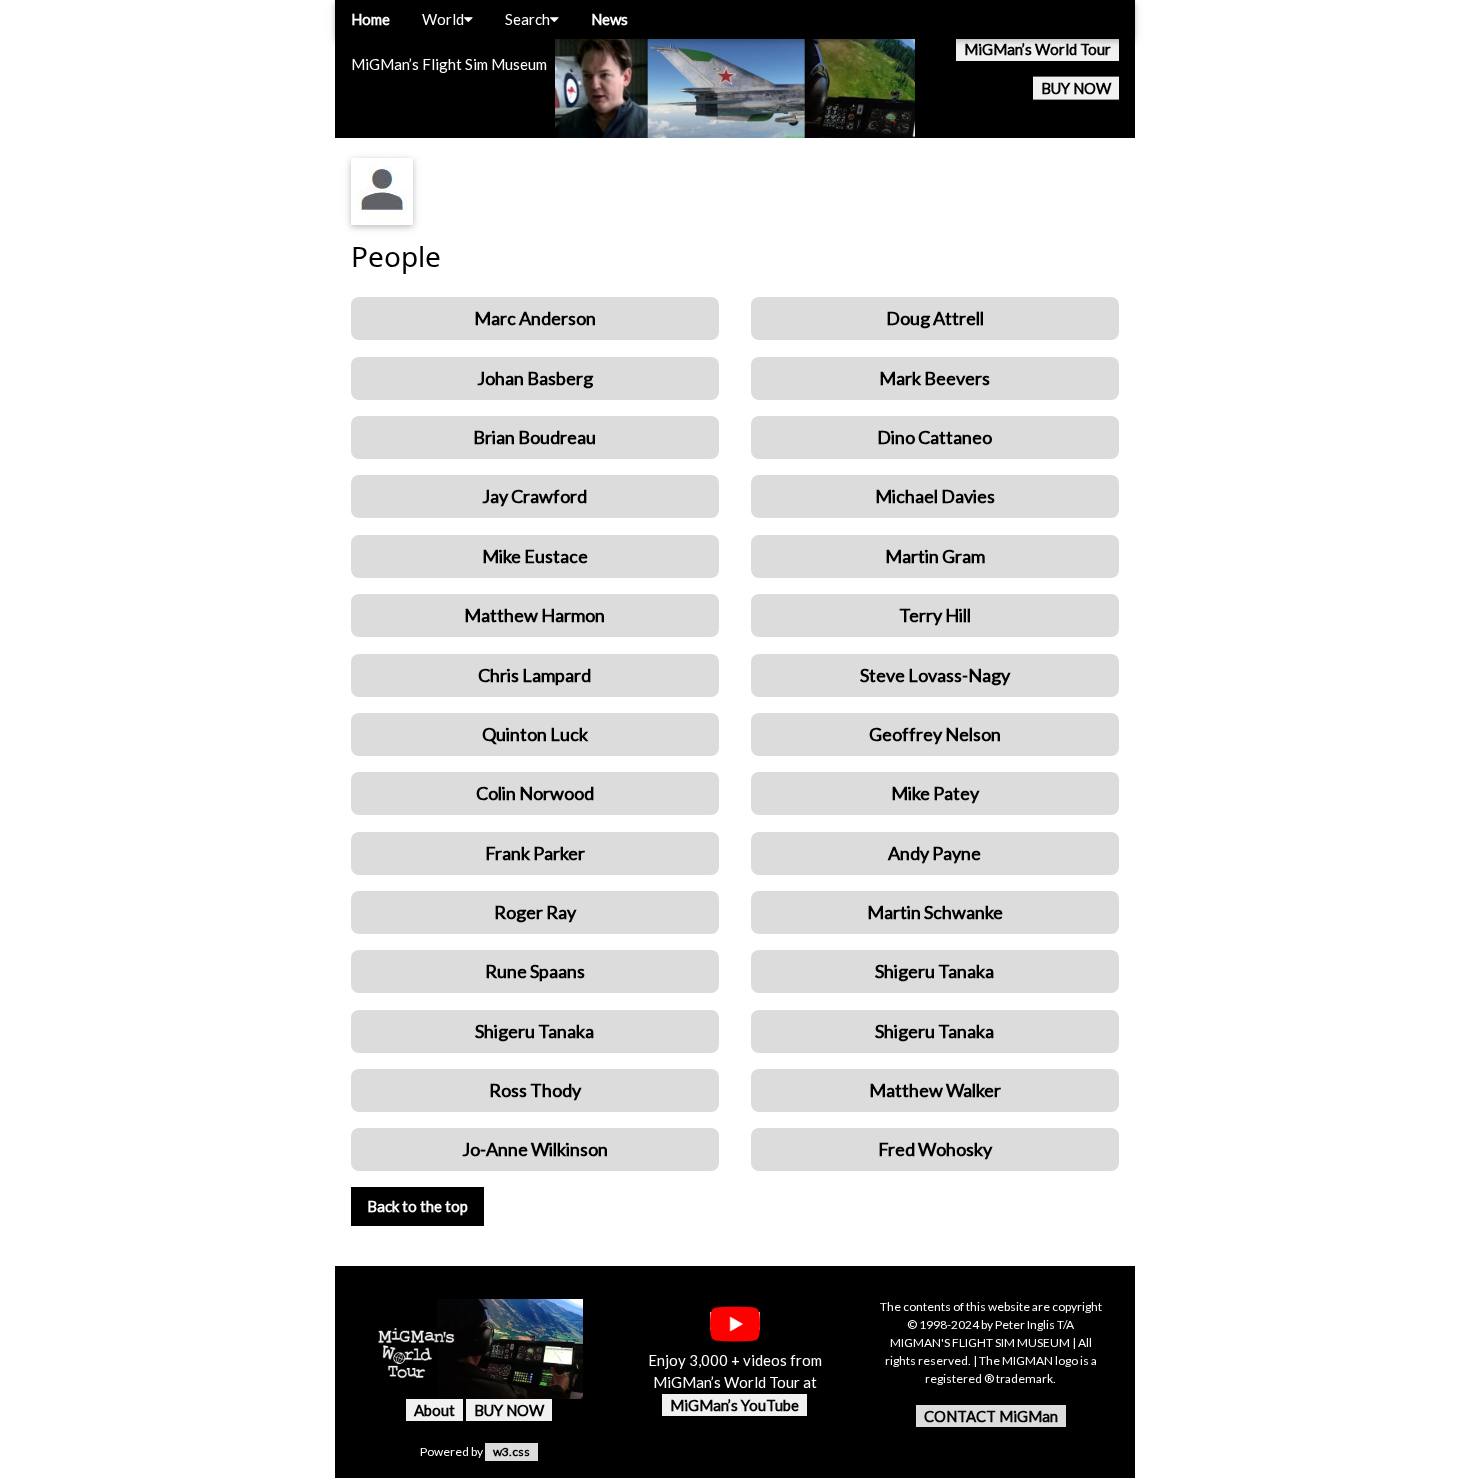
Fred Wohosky (935, 1149)
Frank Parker (535, 853)
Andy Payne (934, 853)
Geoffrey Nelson (935, 734)
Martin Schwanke (935, 912)
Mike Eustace (535, 556)
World (443, 19)
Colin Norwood (535, 793)
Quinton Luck (535, 734)
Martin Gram (935, 556)
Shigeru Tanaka (934, 971)
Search (527, 19)
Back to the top (417, 1206)
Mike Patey (935, 793)
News (609, 19)
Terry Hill (935, 615)
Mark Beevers (934, 378)
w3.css (511, 1451)
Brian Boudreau (534, 437)
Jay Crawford (534, 496)
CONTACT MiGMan (991, 1416)
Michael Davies (935, 496)
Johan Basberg (535, 378)
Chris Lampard (534, 675)
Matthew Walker (935, 1090)
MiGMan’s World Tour (1037, 49)
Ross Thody (535, 1090)
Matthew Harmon (534, 615)
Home (370, 19)
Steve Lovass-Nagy (935, 675)
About (434, 1410)
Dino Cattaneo (934, 437)
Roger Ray (535, 912)
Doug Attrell (935, 318)
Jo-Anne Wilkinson (535, 1149)
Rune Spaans (535, 971)
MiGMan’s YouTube (734, 1405)
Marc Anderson (535, 318)
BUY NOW (1076, 88)
